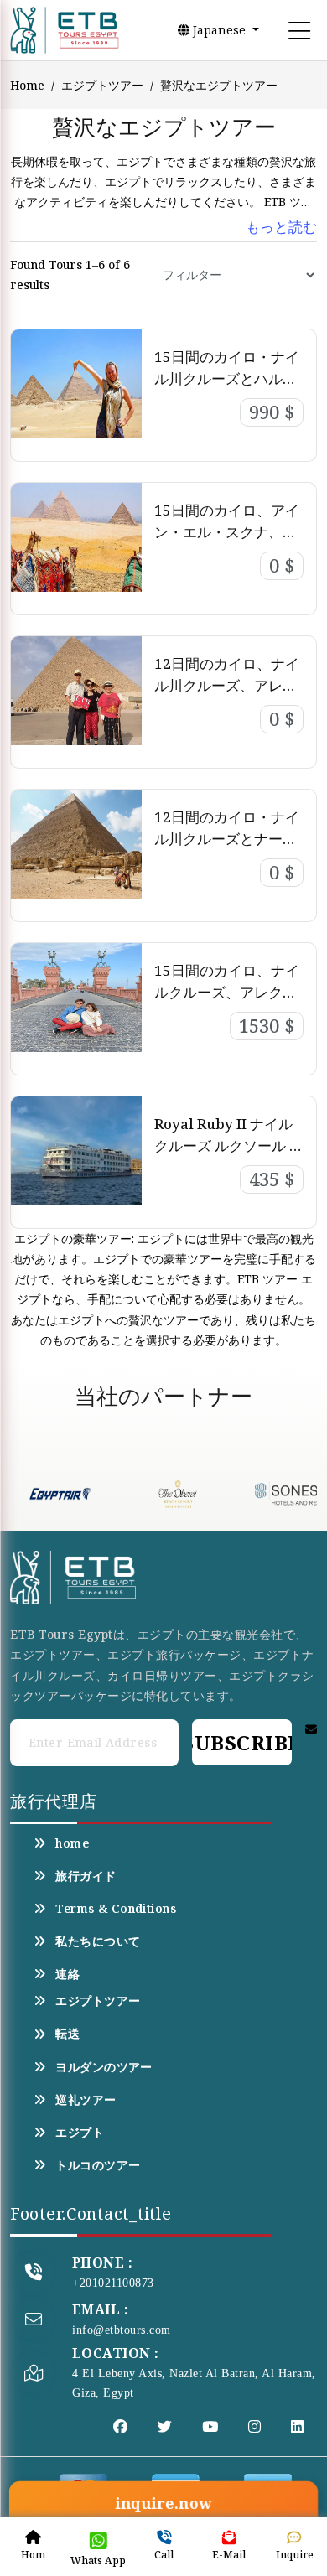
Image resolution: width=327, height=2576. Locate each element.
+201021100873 (113, 2283)
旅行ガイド (86, 1876)
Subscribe (242, 1742)
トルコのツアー (98, 2165)
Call (164, 2555)
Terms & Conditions (116, 1909)
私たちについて (98, 1941)
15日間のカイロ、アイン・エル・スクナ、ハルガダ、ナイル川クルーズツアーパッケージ (227, 543)
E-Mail (229, 2555)
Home (27, 85)
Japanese (219, 30)
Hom (33, 2555)
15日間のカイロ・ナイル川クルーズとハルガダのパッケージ (227, 378)
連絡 (67, 1974)
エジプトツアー (102, 85)
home (72, 1843)
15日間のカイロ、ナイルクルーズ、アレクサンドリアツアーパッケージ (227, 1003)
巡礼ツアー (86, 2100)
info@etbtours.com (122, 2330)
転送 (67, 2034)
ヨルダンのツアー (104, 2067)
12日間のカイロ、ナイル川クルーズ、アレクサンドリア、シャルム (227, 685)
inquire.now (164, 2504)
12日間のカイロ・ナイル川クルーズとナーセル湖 (227, 839)
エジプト (80, 2133)
